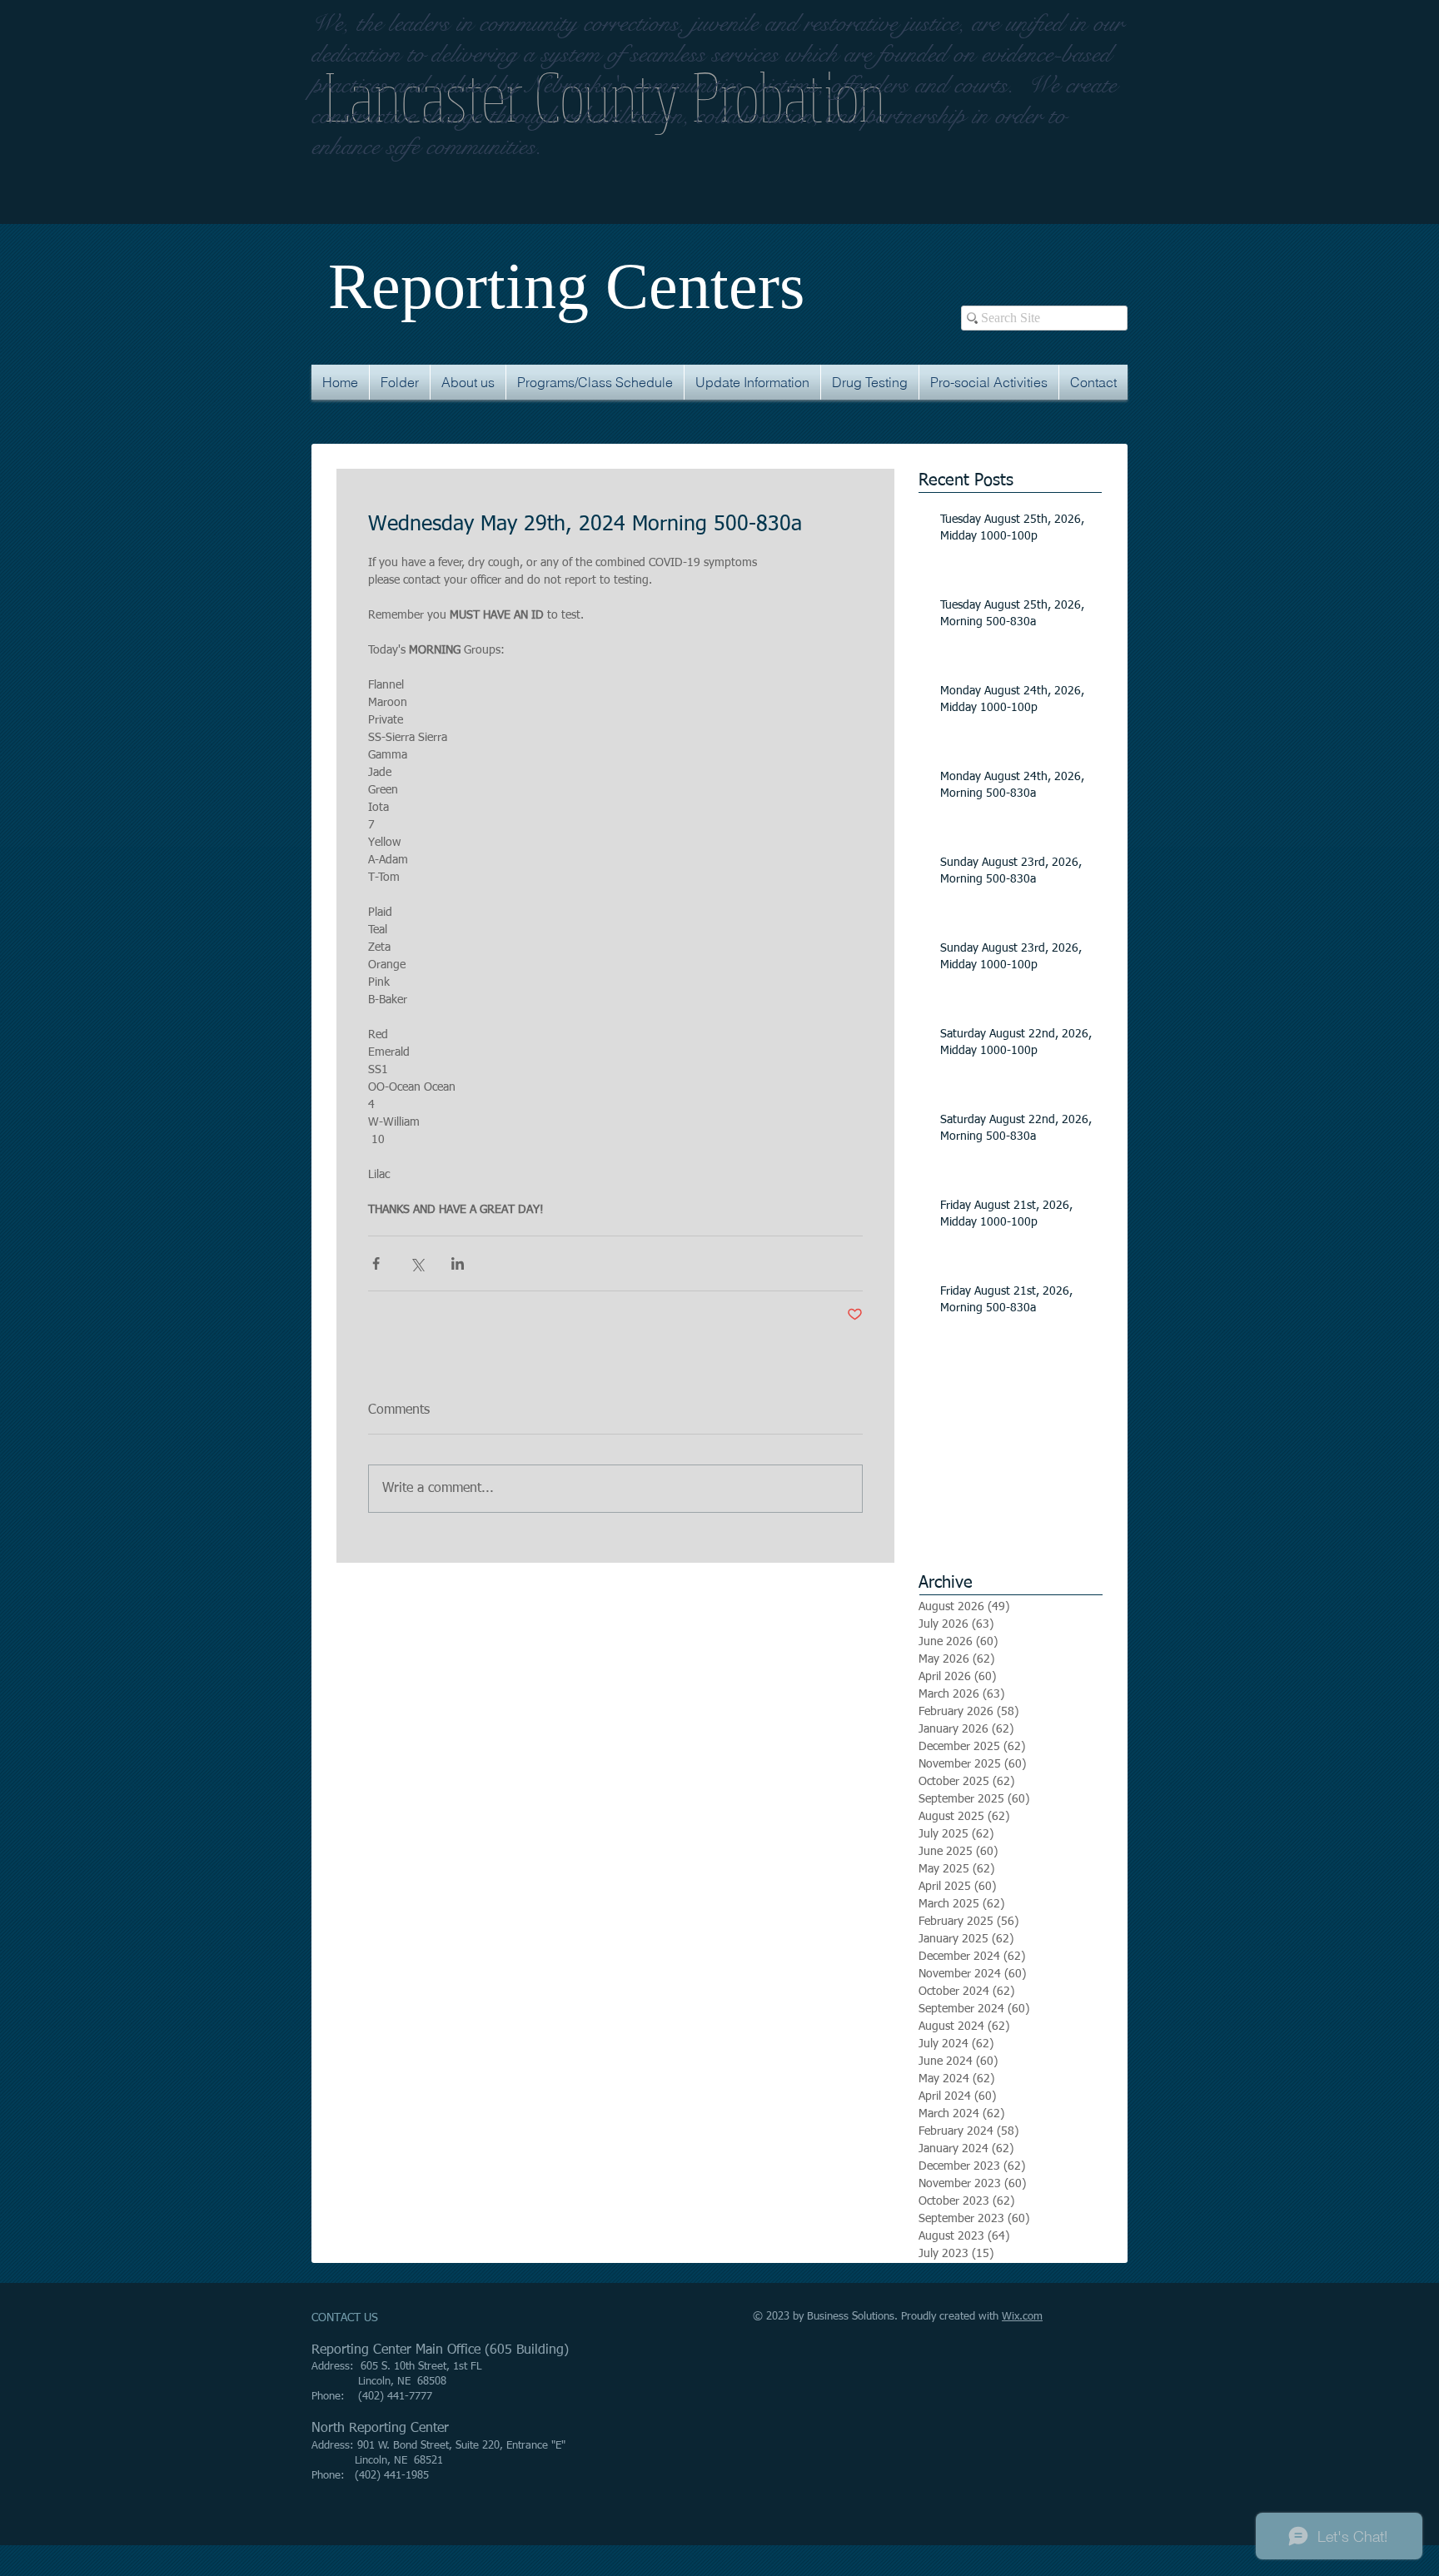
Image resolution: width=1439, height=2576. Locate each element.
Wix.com (1022, 2317)
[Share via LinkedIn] (458, 1263)
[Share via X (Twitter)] (417, 1263)
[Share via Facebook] (376, 1263)
